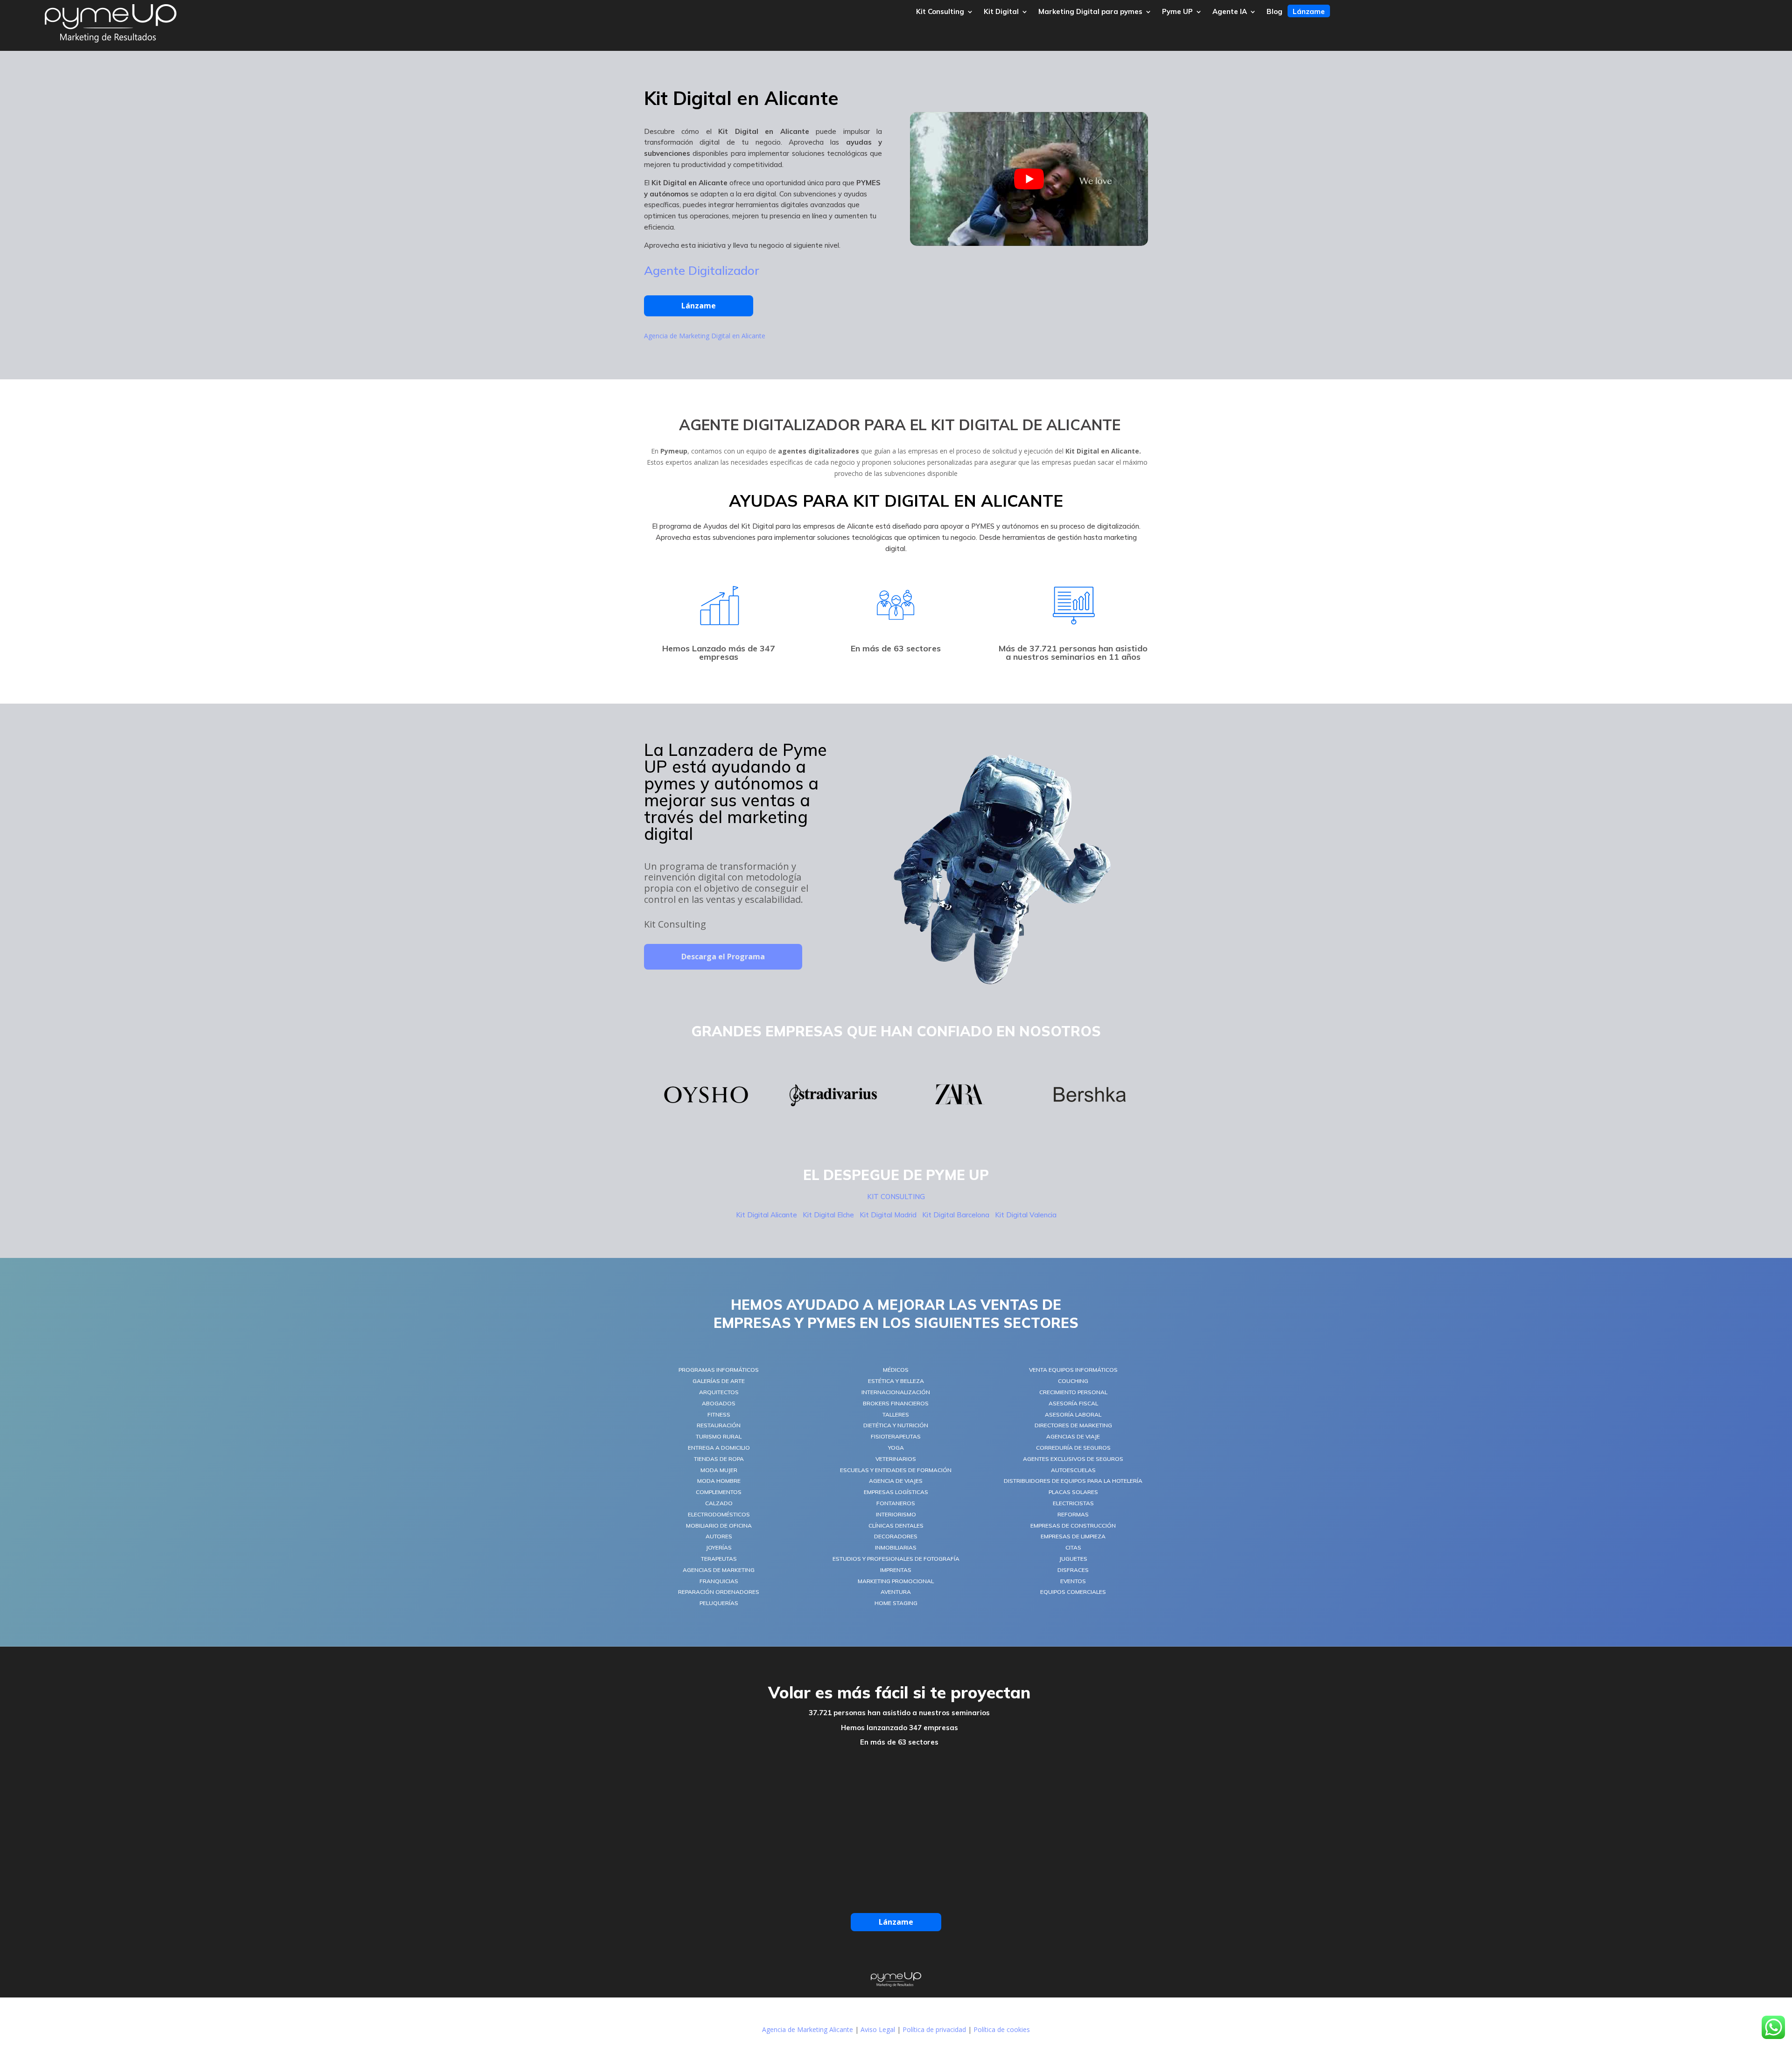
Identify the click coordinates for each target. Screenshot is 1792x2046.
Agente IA (1230, 12)
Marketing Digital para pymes (1090, 12)
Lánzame (1309, 12)
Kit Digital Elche (828, 1215)
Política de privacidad (934, 2029)
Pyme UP (1177, 12)
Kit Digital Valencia (1026, 1215)
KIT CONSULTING (896, 1197)
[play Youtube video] (1029, 179)
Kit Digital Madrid (888, 1215)
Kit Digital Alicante (767, 1215)
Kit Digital (1001, 12)
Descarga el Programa (723, 957)
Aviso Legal (878, 2029)
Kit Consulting (940, 12)
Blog (1274, 12)
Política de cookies (1002, 2029)
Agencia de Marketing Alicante (808, 2029)
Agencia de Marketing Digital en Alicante (705, 336)
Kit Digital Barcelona (956, 1215)
